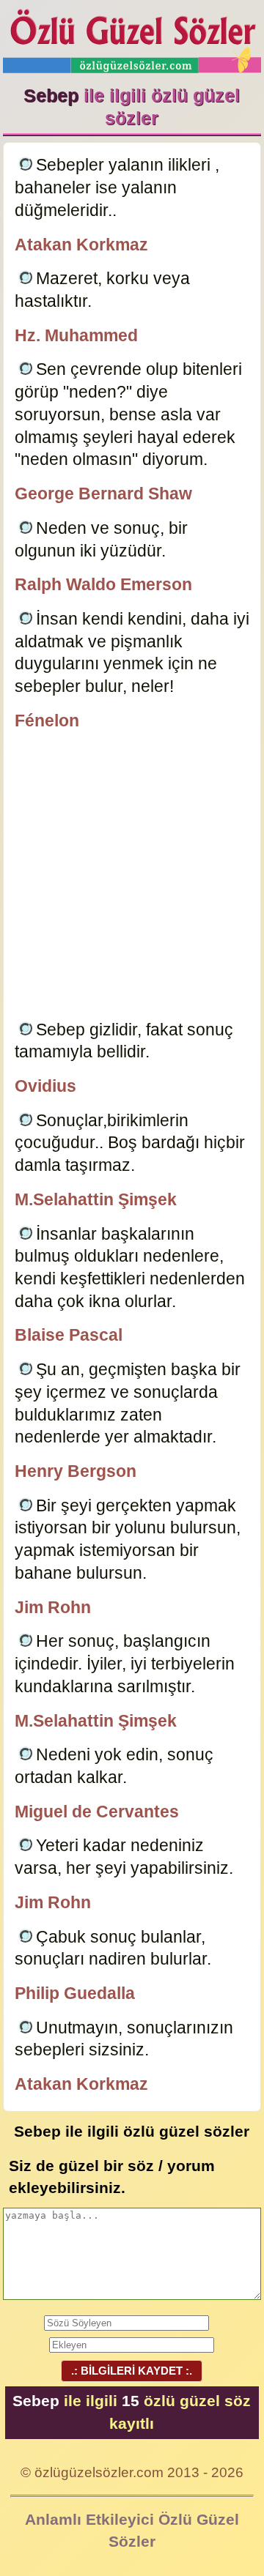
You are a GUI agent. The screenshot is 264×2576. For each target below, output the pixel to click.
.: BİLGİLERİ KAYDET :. (132, 2371)
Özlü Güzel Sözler (132, 37)
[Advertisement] (132, 878)
